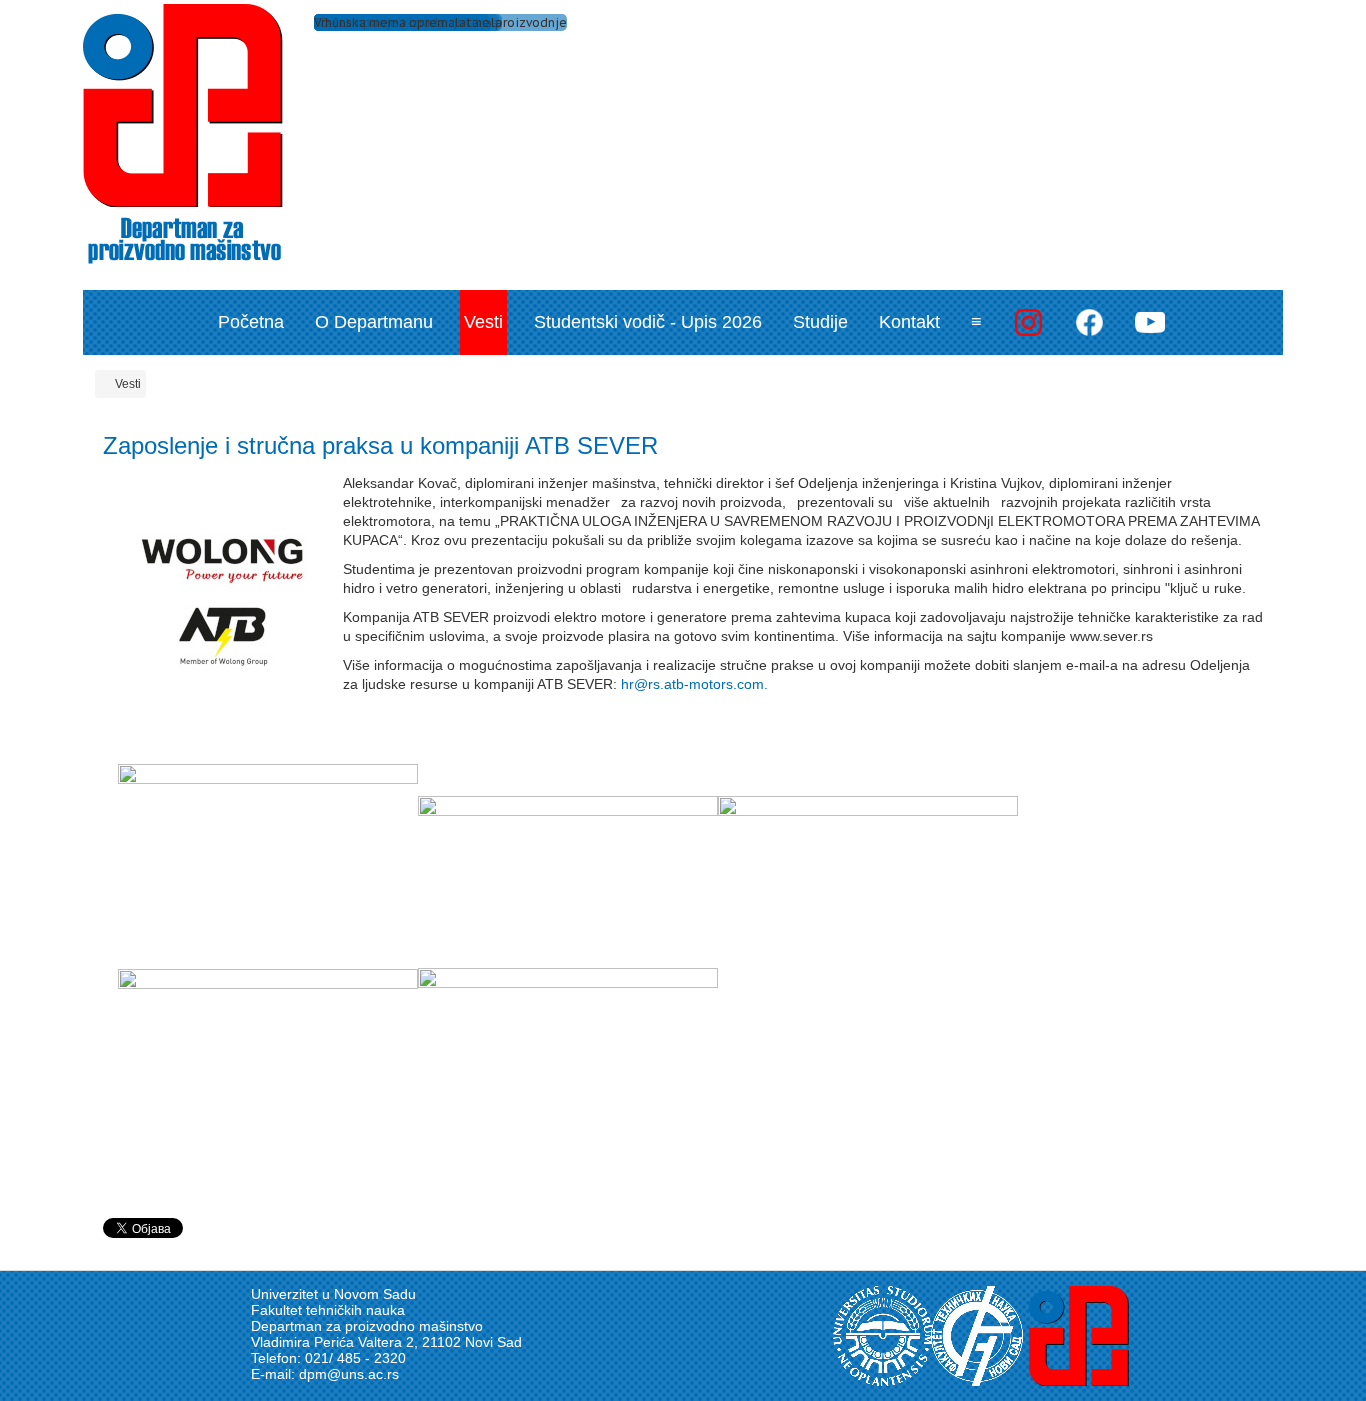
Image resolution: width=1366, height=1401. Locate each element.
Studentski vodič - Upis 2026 (648, 322)
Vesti (483, 322)
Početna (251, 322)
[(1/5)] (268, 864)
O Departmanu (374, 322)
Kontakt (909, 322)
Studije (820, 322)
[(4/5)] (268, 1068)
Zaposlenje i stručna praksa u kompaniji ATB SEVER (380, 445)
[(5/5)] (568, 1068)
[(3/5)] (868, 880)
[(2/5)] (568, 880)
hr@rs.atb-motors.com (692, 684)
